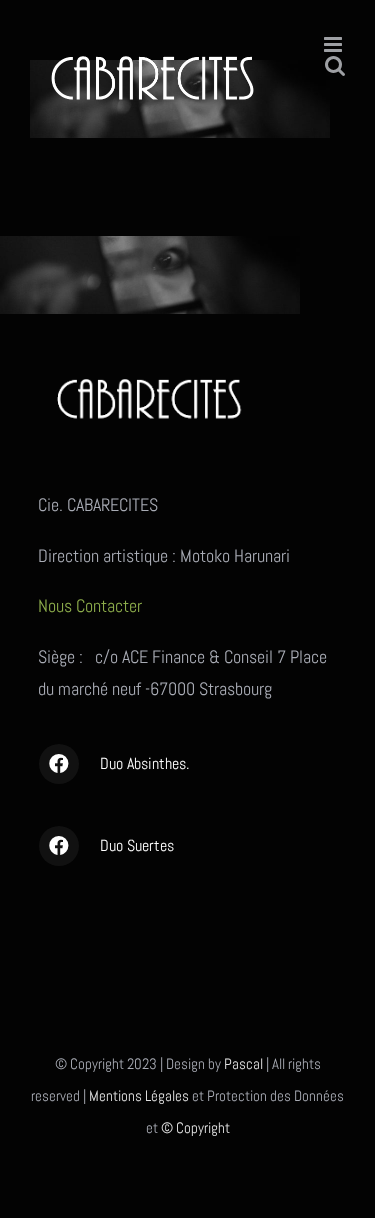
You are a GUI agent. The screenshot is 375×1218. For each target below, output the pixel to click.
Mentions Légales (139, 1095)
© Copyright (195, 1127)
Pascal (243, 1063)
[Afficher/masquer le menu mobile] (334, 44)
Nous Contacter (92, 605)
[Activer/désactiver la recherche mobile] (335, 65)
